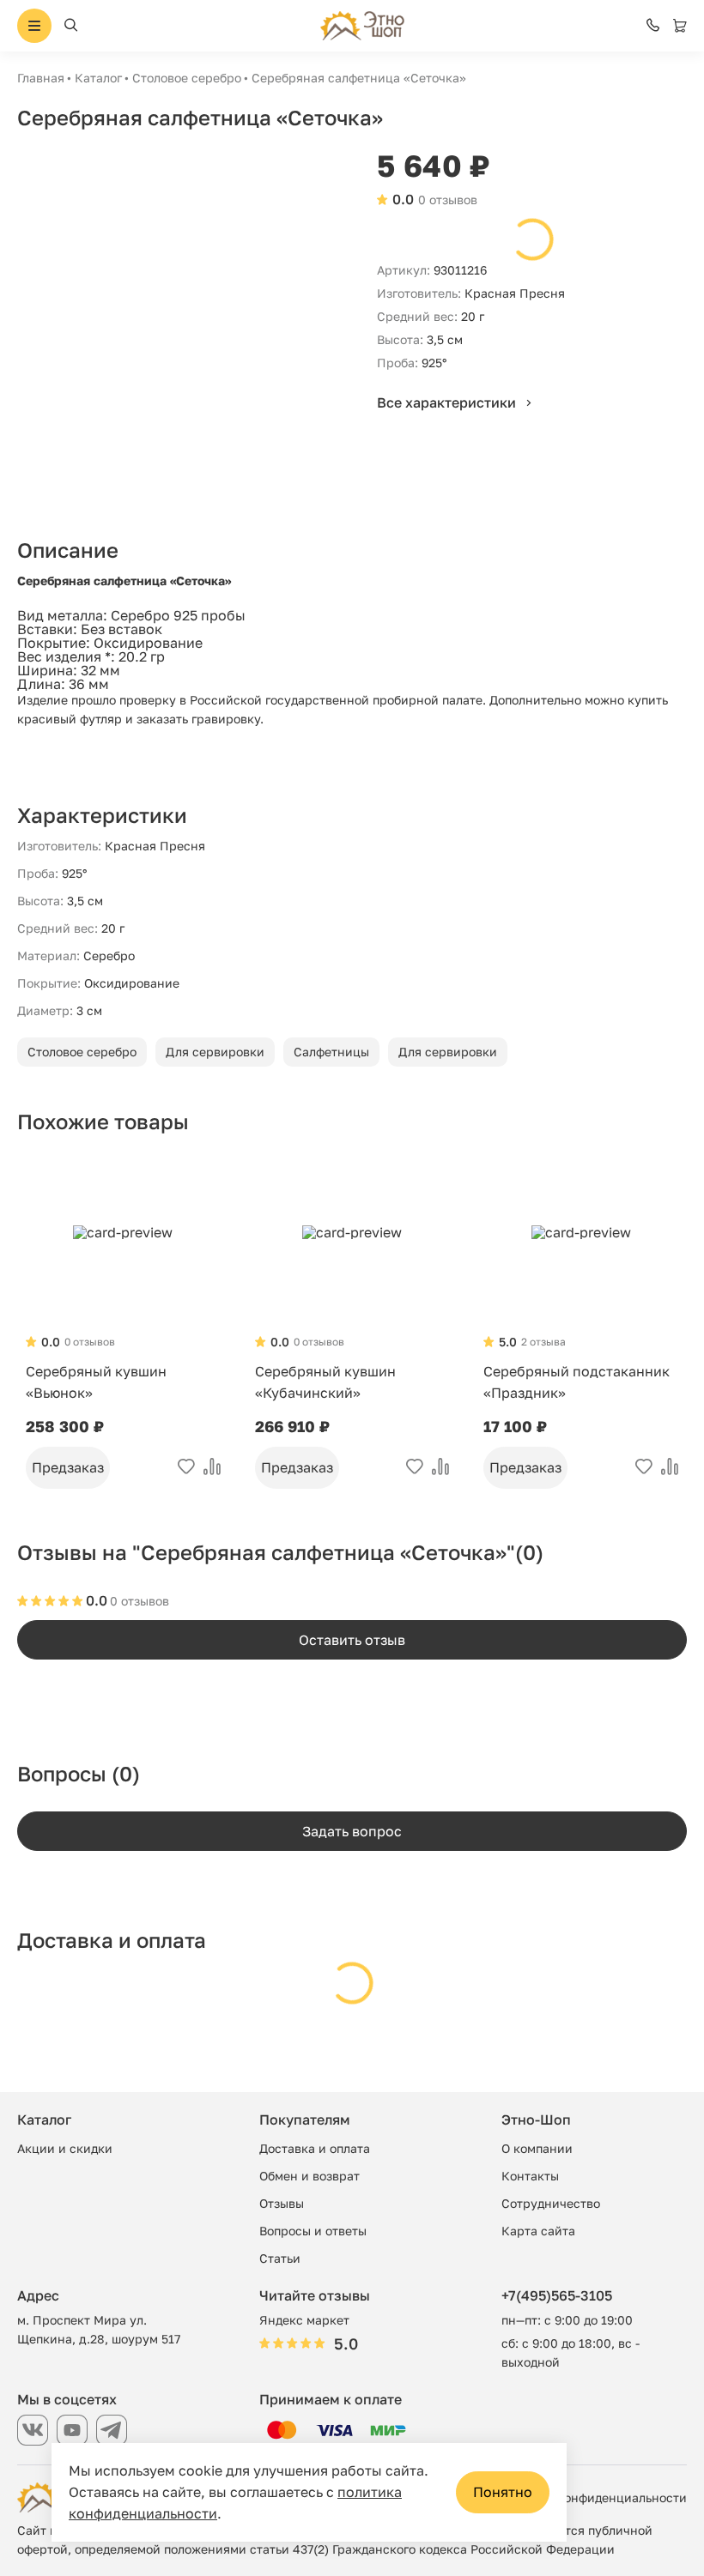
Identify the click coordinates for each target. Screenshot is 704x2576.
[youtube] (72, 2430)
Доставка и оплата (315, 2148)
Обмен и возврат (310, 2176)
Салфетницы (331, 1052)
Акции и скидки (65, 2148)
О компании (537, 2148)
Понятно (503, 2492)
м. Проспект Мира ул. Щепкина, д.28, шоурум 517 (99, 2329)
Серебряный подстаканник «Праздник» (577, 1382)
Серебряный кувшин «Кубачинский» (325, 1382)
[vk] (33, 2430)
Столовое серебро (187, 78)
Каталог (98, 78)
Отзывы (282, 2203)
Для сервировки (215, 1052)
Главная (41, 78)
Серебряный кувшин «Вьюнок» (96, 1382)
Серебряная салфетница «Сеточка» (359, 78)
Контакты (530, 2176)
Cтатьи (280, 2258)
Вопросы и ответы (313, 2231)
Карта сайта (538, 2231)
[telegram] (112, 2430)
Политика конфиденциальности (591, 2497)
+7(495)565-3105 (557, 2295)
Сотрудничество (551, 2203)
